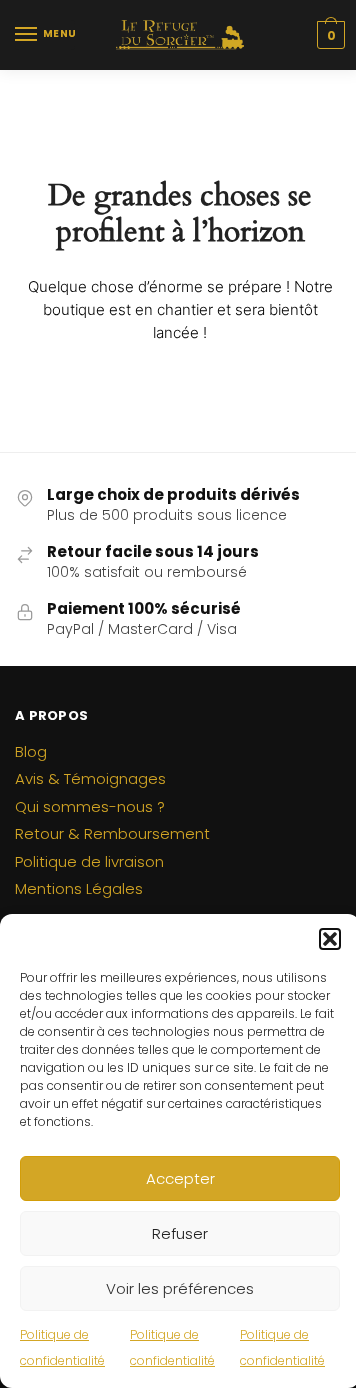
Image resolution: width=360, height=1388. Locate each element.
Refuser (180, 1233)
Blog (31, 751)
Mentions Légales (79, 888)
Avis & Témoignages (90, 778)
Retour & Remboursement (112, 833)
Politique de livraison (89, 861)
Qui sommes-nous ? (90, 806)
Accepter (180, 1178)
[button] (330, 939)
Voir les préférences (180, 1288)
